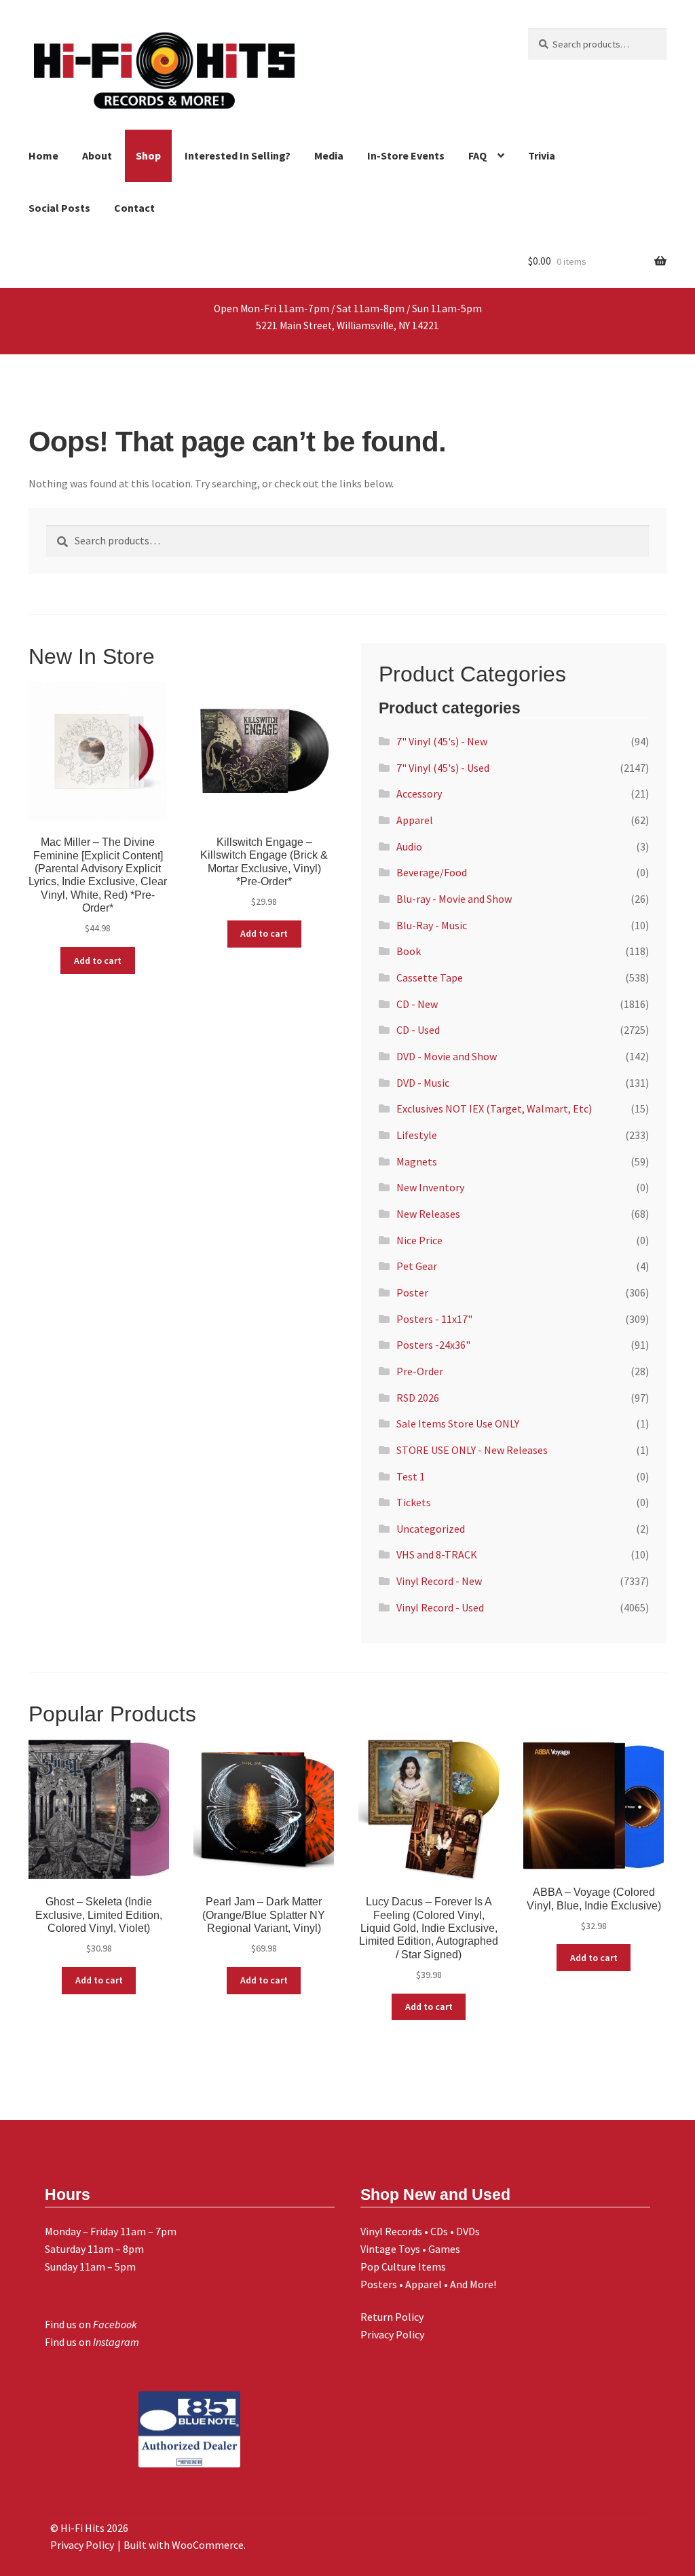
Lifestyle (417, 1135)
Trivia (542, 155)
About (97, 155)
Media (329, 155)
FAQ (477, 155)
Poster (412, 1292)
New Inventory (430, 1187)
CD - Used (418, 1030)
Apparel (415, 820)
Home (43, 155)
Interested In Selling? (238, 155)
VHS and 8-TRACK (437, 1554)
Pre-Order (420, 1371)
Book (409, 951)
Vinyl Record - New (439, 1581)
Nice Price (419, 1240)
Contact (134, 208)
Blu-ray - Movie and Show (454, 899)
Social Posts (59, 208)
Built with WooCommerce (184, 2545)
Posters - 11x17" (434, 1319)
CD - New (417, 1004)
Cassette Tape (430, 977)
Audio (409, 846)
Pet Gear (417, 1266)
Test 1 (411, 1476)
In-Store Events (406, 155)
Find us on (91, 2324)
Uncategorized (431, 1529)
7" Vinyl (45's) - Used (443, 768)
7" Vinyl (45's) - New (442, 741)
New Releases (428, 1214)
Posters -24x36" (433, 1345)
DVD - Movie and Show (447, 1056)
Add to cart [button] (98, 960)
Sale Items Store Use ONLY (458, 1423)
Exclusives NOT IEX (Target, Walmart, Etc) (494, 1108)
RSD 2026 (418, 1398)
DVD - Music (423, 1083)
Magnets (417, 1161)
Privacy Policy (392, 2334)
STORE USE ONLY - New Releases (472, 1450)
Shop (148, 155)
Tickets (414, 1502)
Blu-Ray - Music (432, 925)
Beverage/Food (432, 872)
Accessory (419, 794)
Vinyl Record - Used (440, 1607)
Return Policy (392, 2317)
